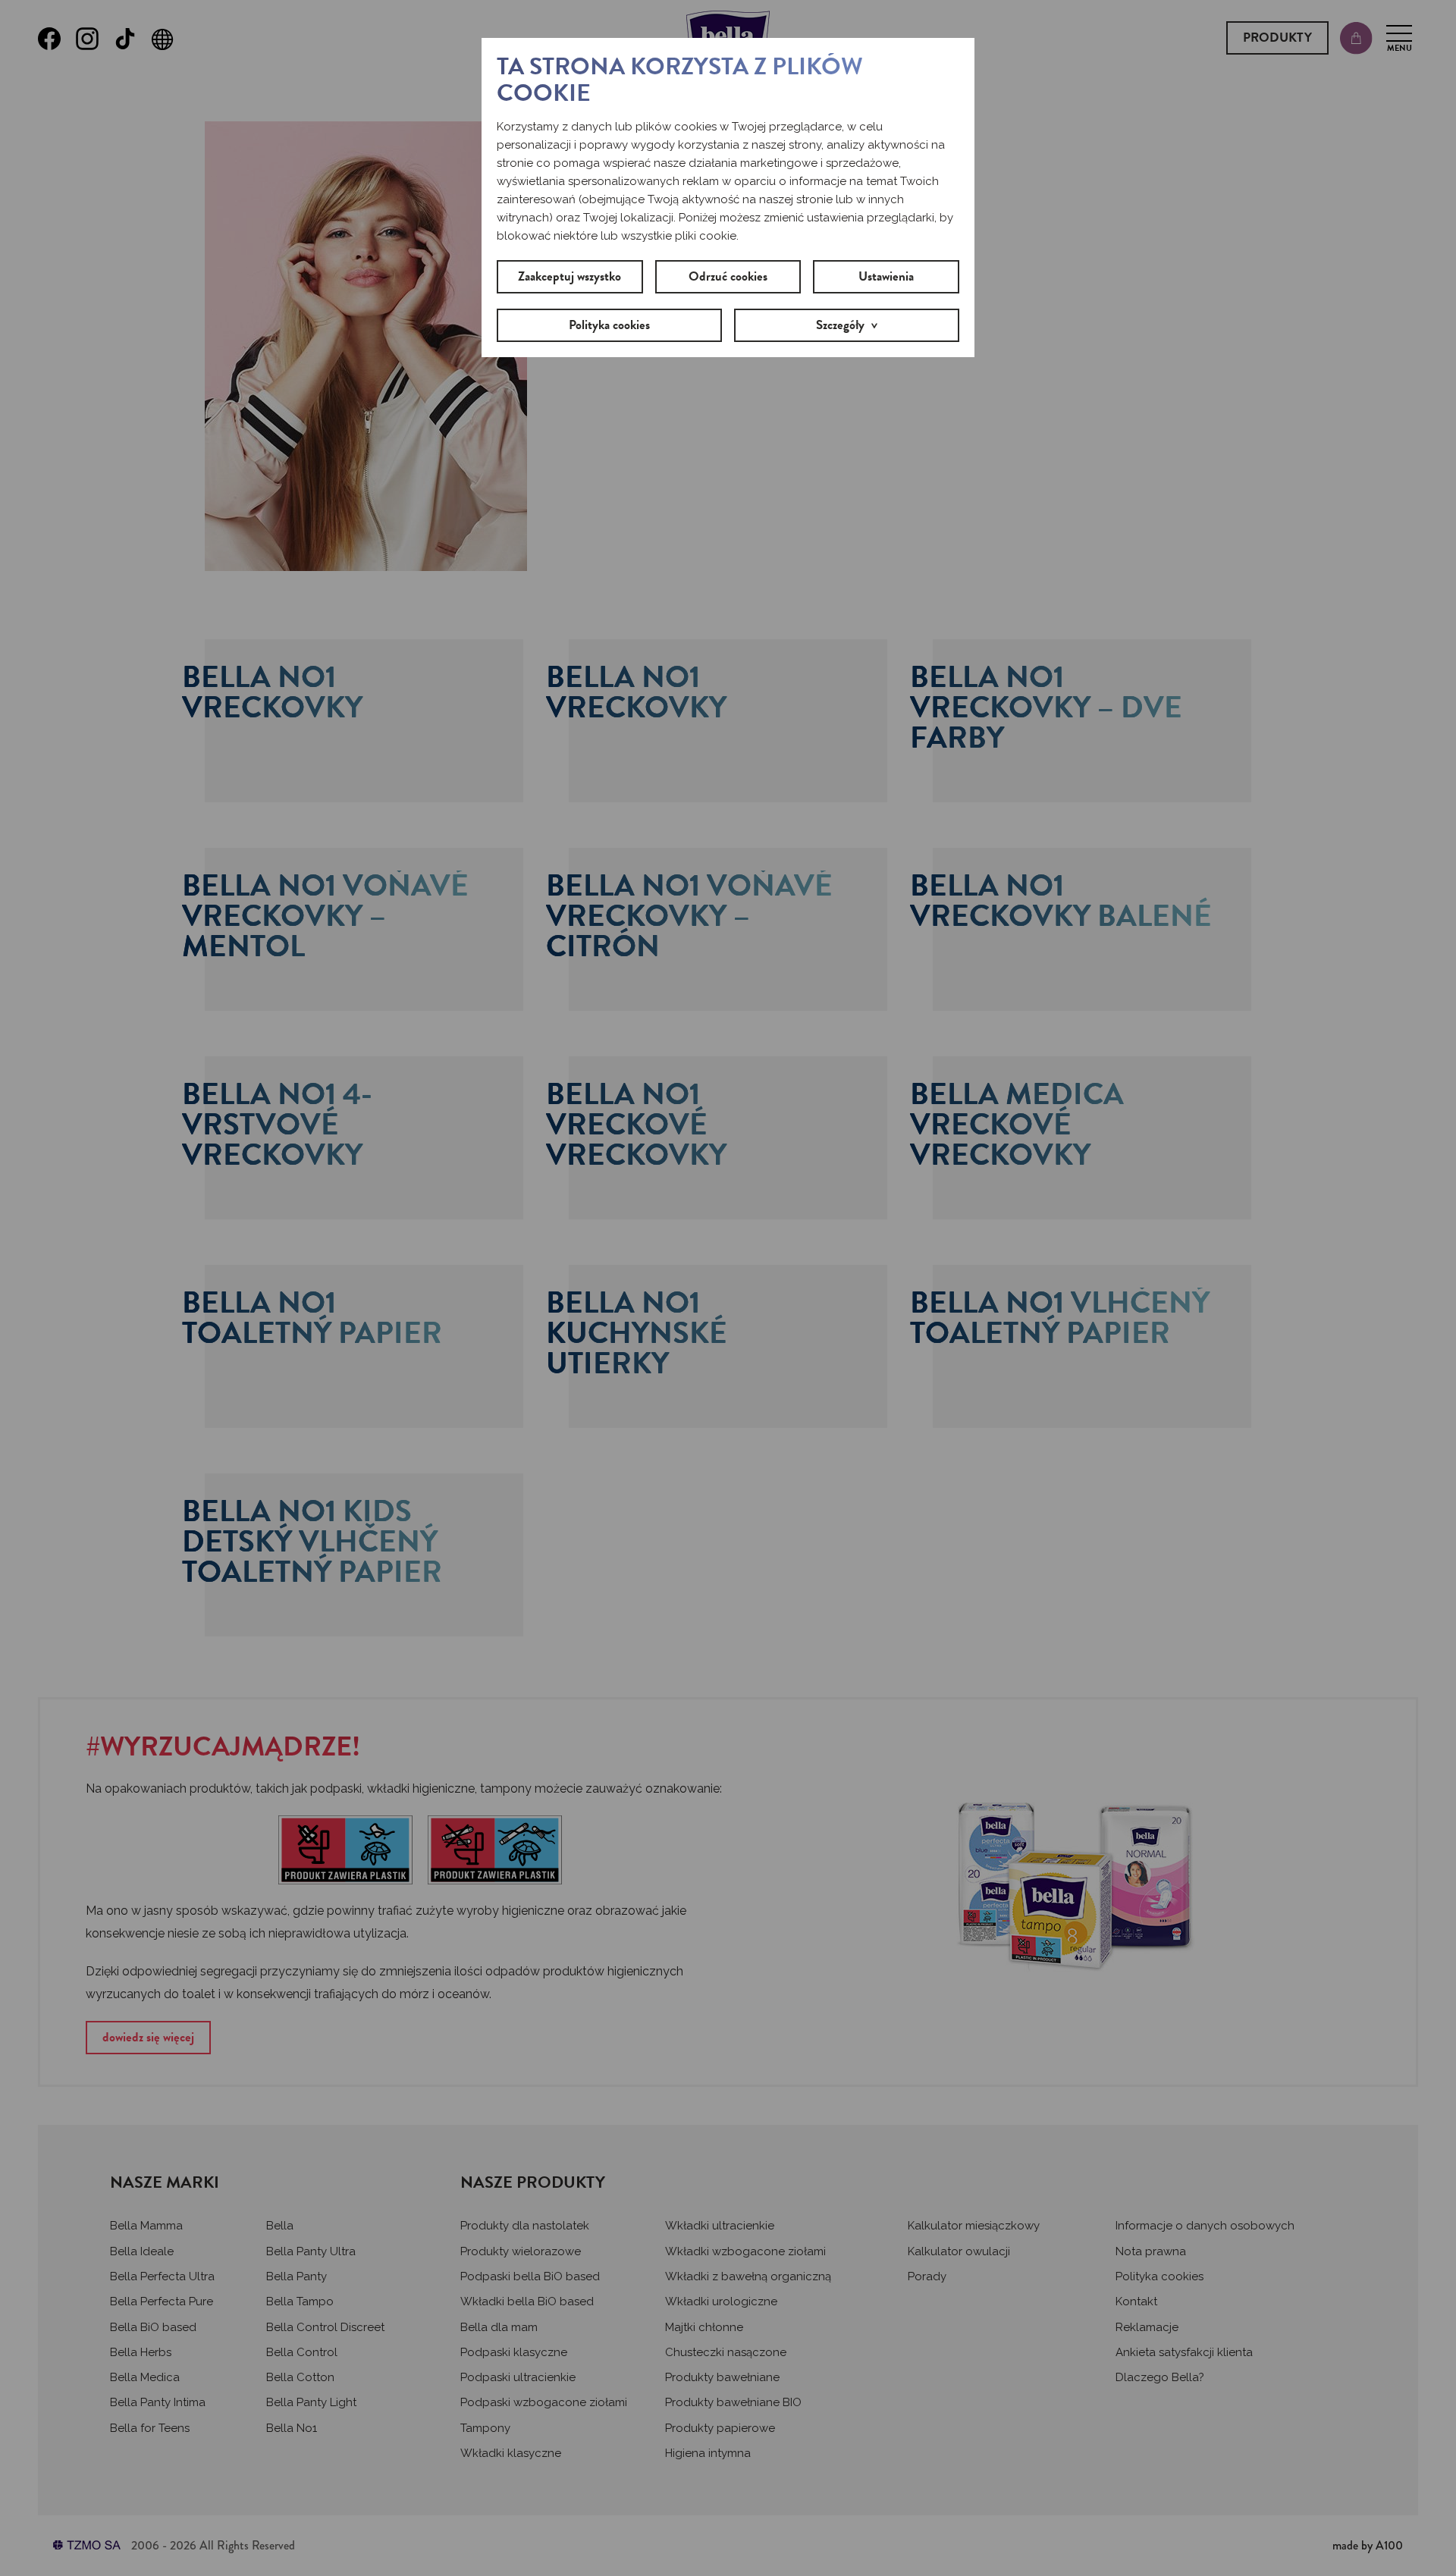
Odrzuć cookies (728, 276)
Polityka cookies (609, 325)
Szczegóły (840, 325)
